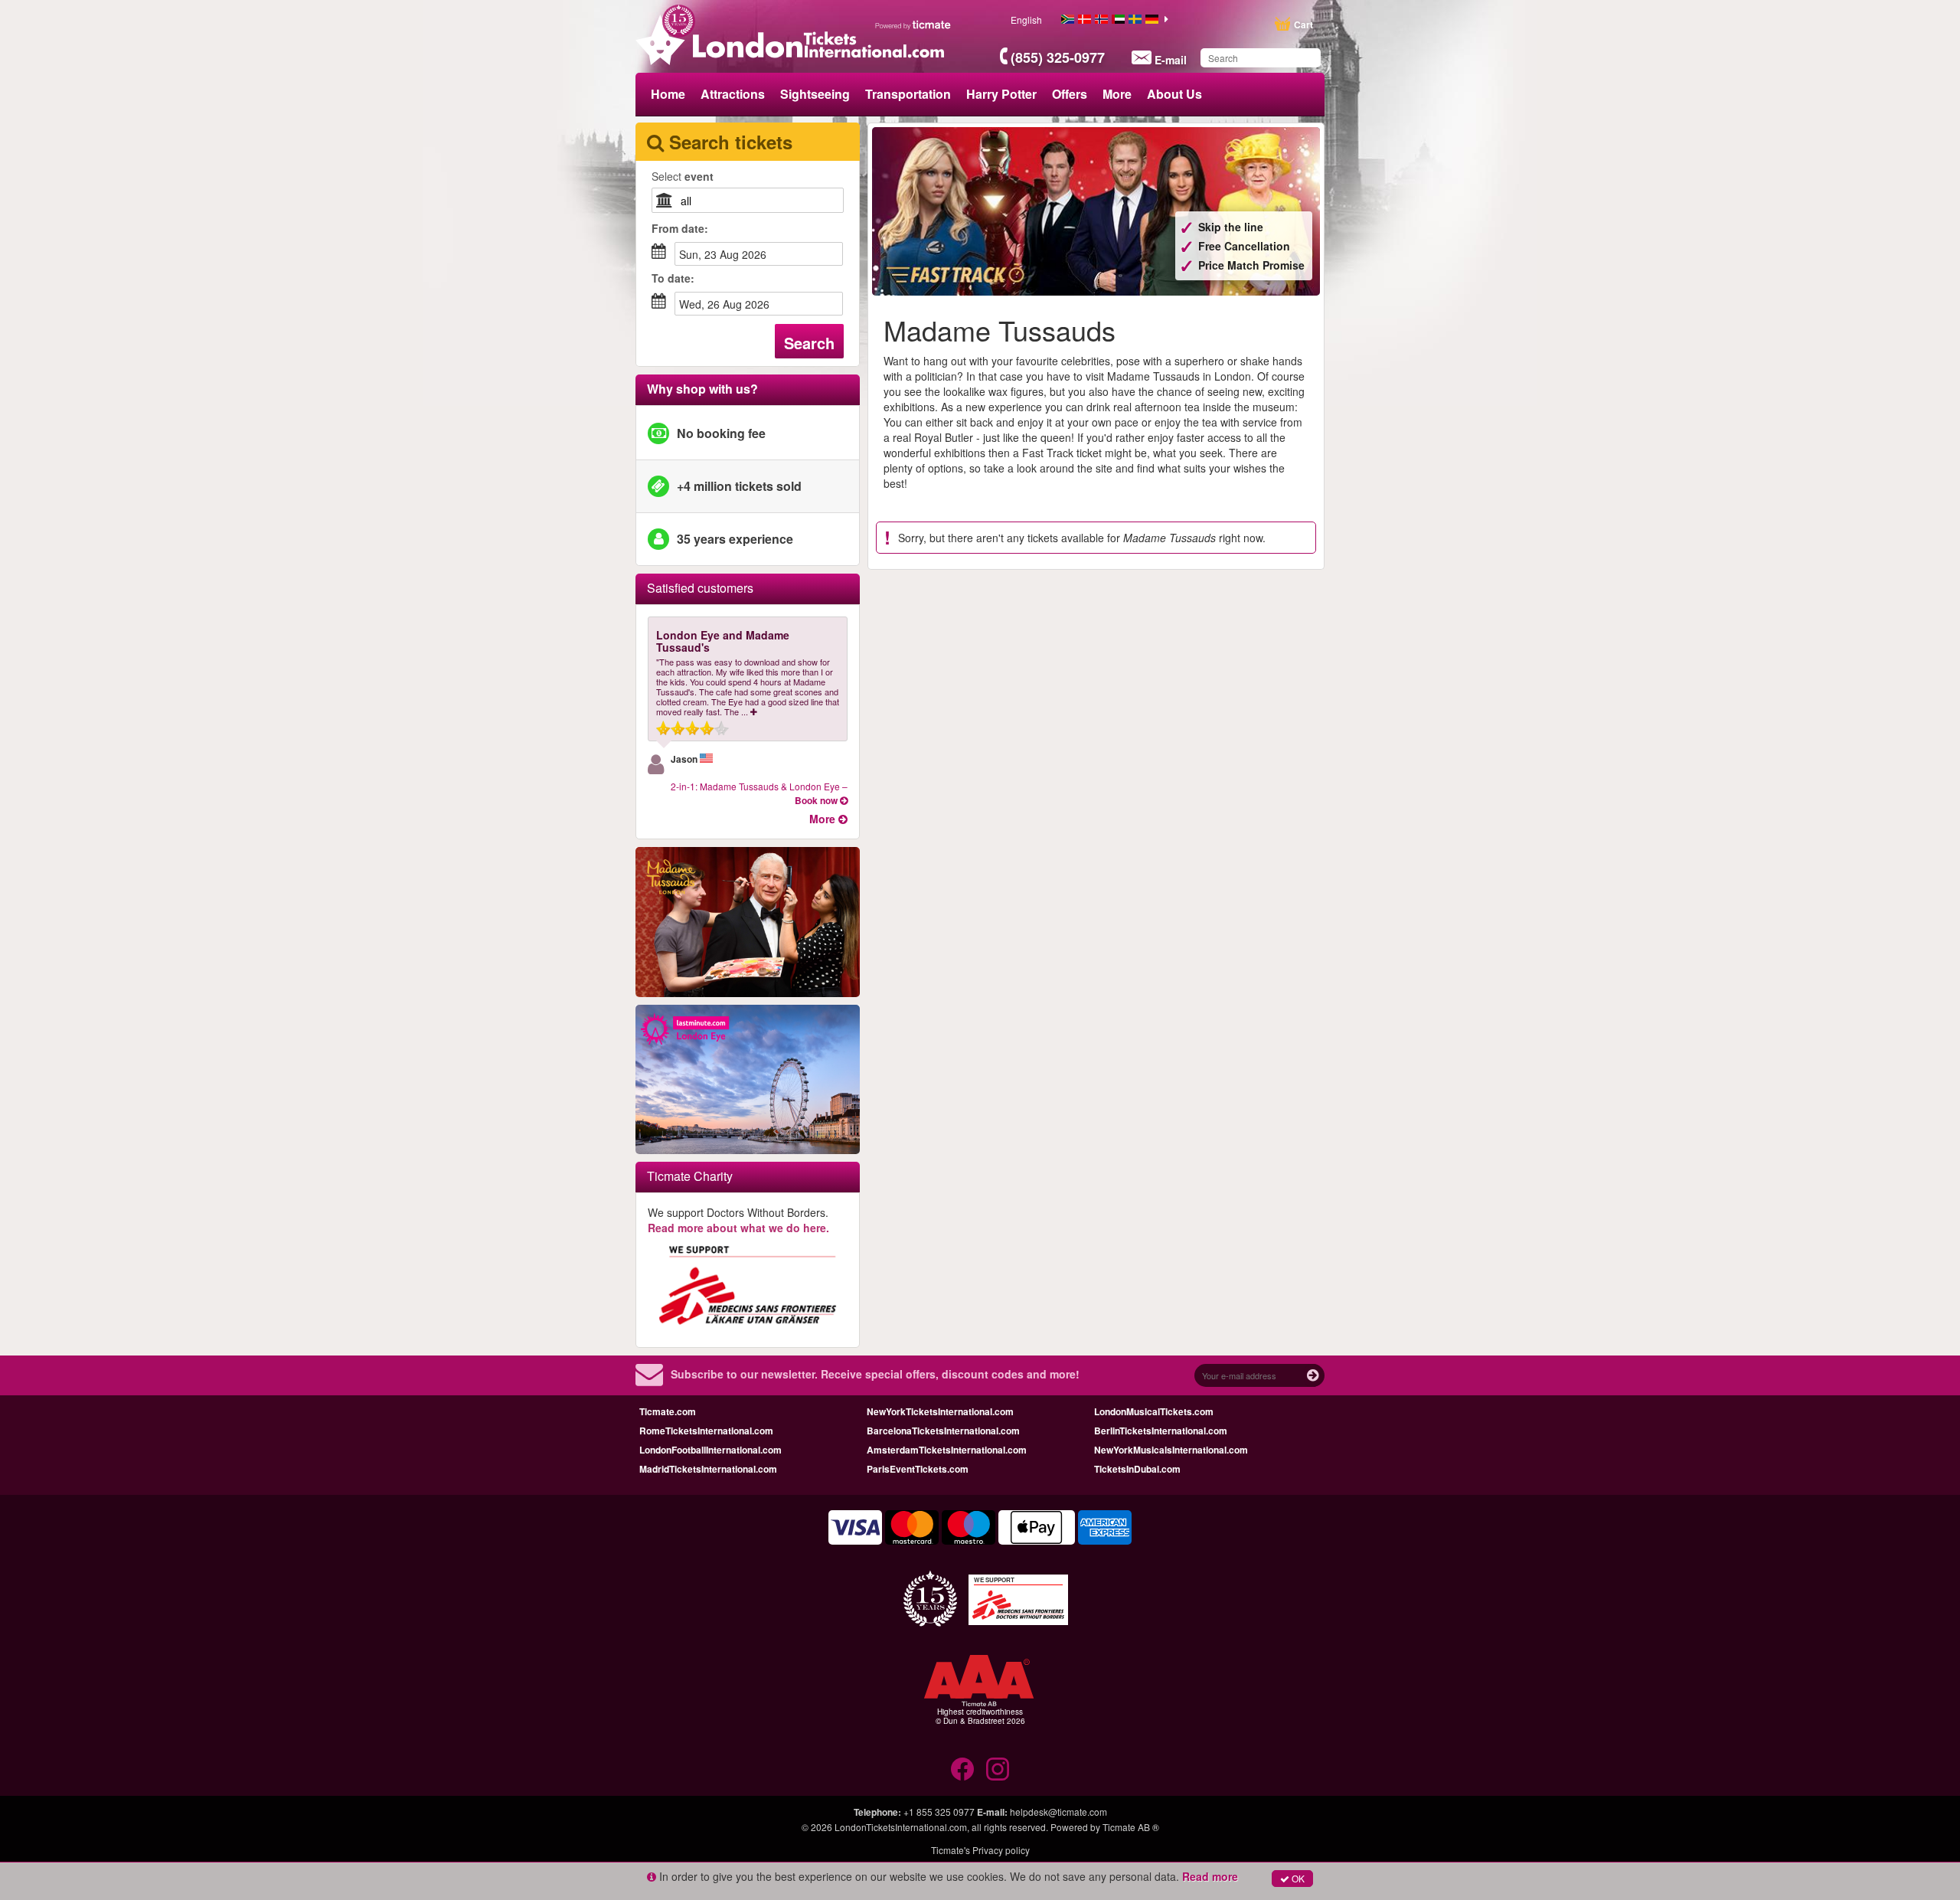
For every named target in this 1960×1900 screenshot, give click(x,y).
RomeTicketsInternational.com (706, 1431)
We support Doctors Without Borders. (738, 1220)
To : (673, 278)
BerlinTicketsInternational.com (1161, 1431)
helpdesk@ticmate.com (1058, 1812)
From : (680, 228)
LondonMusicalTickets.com (1154, 1411)
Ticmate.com (668, 1411)
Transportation (908, 94)
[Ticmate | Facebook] (962, 1769)
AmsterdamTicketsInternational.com (947, 1450)
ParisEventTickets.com (918, 1469)
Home (668, 94)
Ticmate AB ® (1131, 1827)
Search (809, 343)
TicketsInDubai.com (1137, 1469)
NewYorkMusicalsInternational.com (1171, 1450)
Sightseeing (815, 94)
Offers (1070, 94)
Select (683, 176)
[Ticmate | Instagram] (998, 1769)
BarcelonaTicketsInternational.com (943, 1431)
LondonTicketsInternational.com (901, 1827)
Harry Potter (1001, 94)
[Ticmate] (913, 25)
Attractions (733, 94)
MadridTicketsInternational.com (708, 1469)
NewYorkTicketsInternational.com (940, 1411)
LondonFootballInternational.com (710, 1450)
